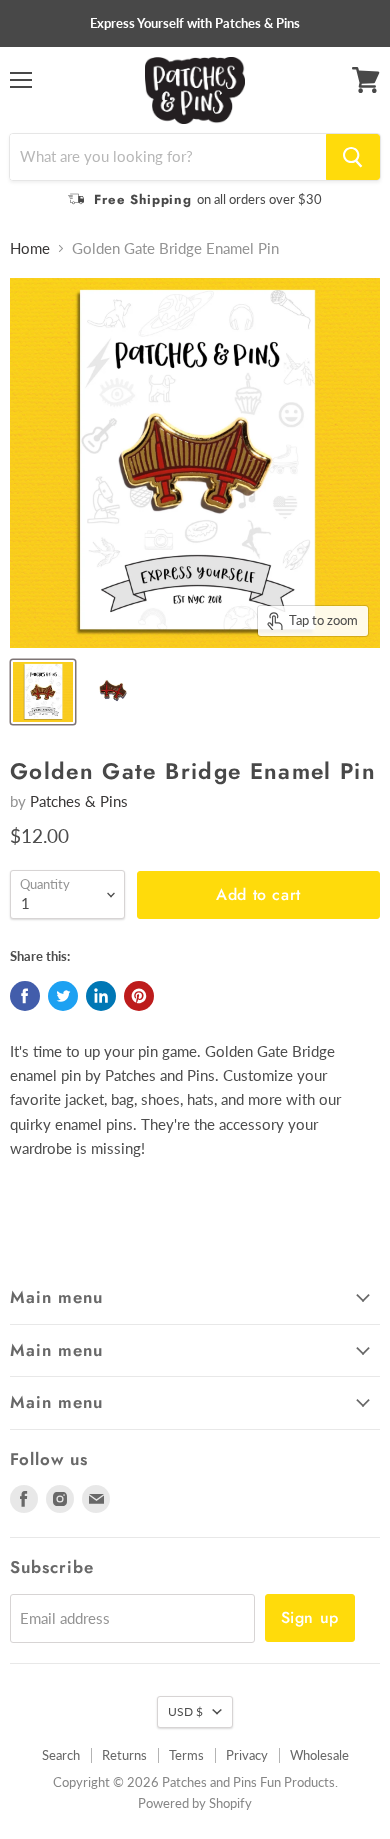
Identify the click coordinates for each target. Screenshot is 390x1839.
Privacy (247, 1755)
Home (30, 248)
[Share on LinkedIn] (101, 996)
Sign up (310, 1617)
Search (61, 1755)
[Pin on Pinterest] (139, 996)
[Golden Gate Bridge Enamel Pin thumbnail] (43, 692)
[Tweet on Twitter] (63, 996)
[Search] (353, 157)
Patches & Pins (79, 801)
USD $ (185, 1711)
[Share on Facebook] (25, 996)
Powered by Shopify (195, 1803)
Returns (124, 1755)
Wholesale (319, 1755)
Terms (186, 1755)
